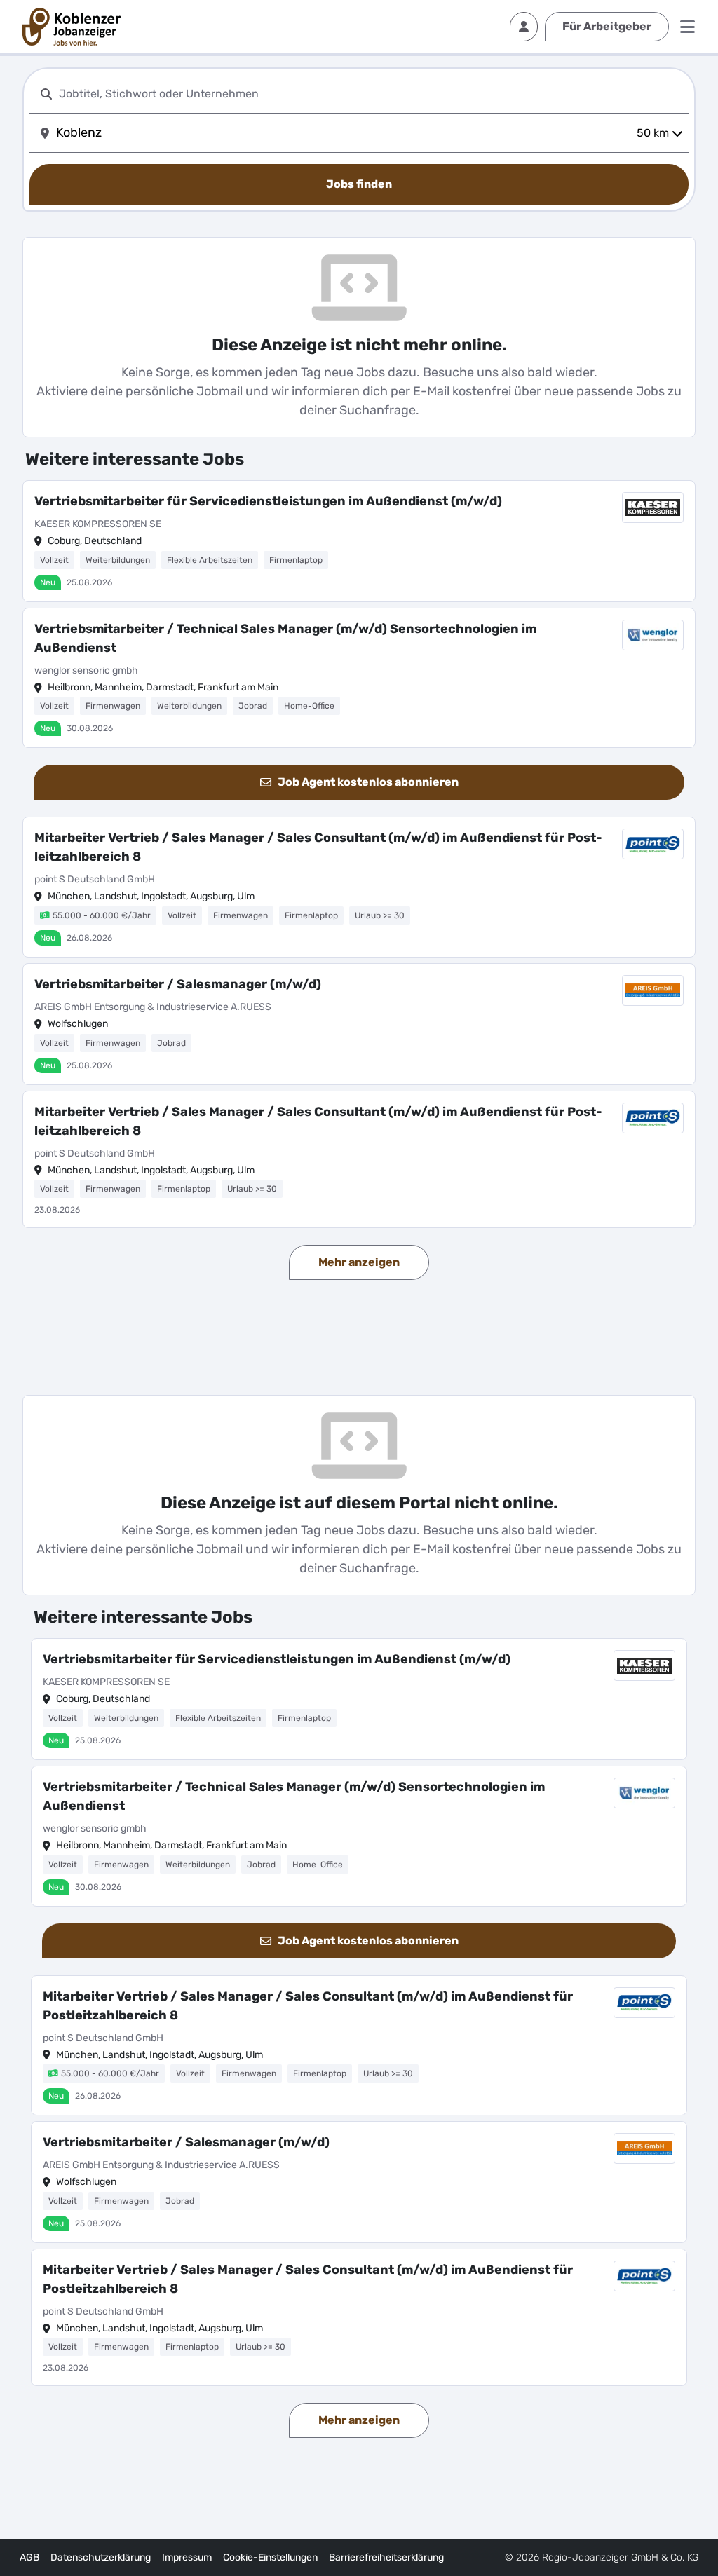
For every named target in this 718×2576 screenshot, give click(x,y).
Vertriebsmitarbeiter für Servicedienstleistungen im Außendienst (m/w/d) (268, 501)
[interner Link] (72, 27)
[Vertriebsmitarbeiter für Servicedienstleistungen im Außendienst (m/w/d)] (359, 541)
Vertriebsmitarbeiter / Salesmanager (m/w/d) (178, 984)
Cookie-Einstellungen (270, 2557)
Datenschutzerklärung (101, 2557)
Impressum (187, 2557)
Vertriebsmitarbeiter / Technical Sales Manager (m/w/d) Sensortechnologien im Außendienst (285, 638)
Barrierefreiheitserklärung (386, 2557)
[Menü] (687, 27)
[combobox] (371, 94)
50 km (653, 133)
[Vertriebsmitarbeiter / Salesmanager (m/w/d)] (359, 1024)
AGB (29, 2557)
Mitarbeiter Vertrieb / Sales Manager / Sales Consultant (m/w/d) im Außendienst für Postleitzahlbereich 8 (318, 847)
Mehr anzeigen (359, 1262)
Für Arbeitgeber (607, 26)
